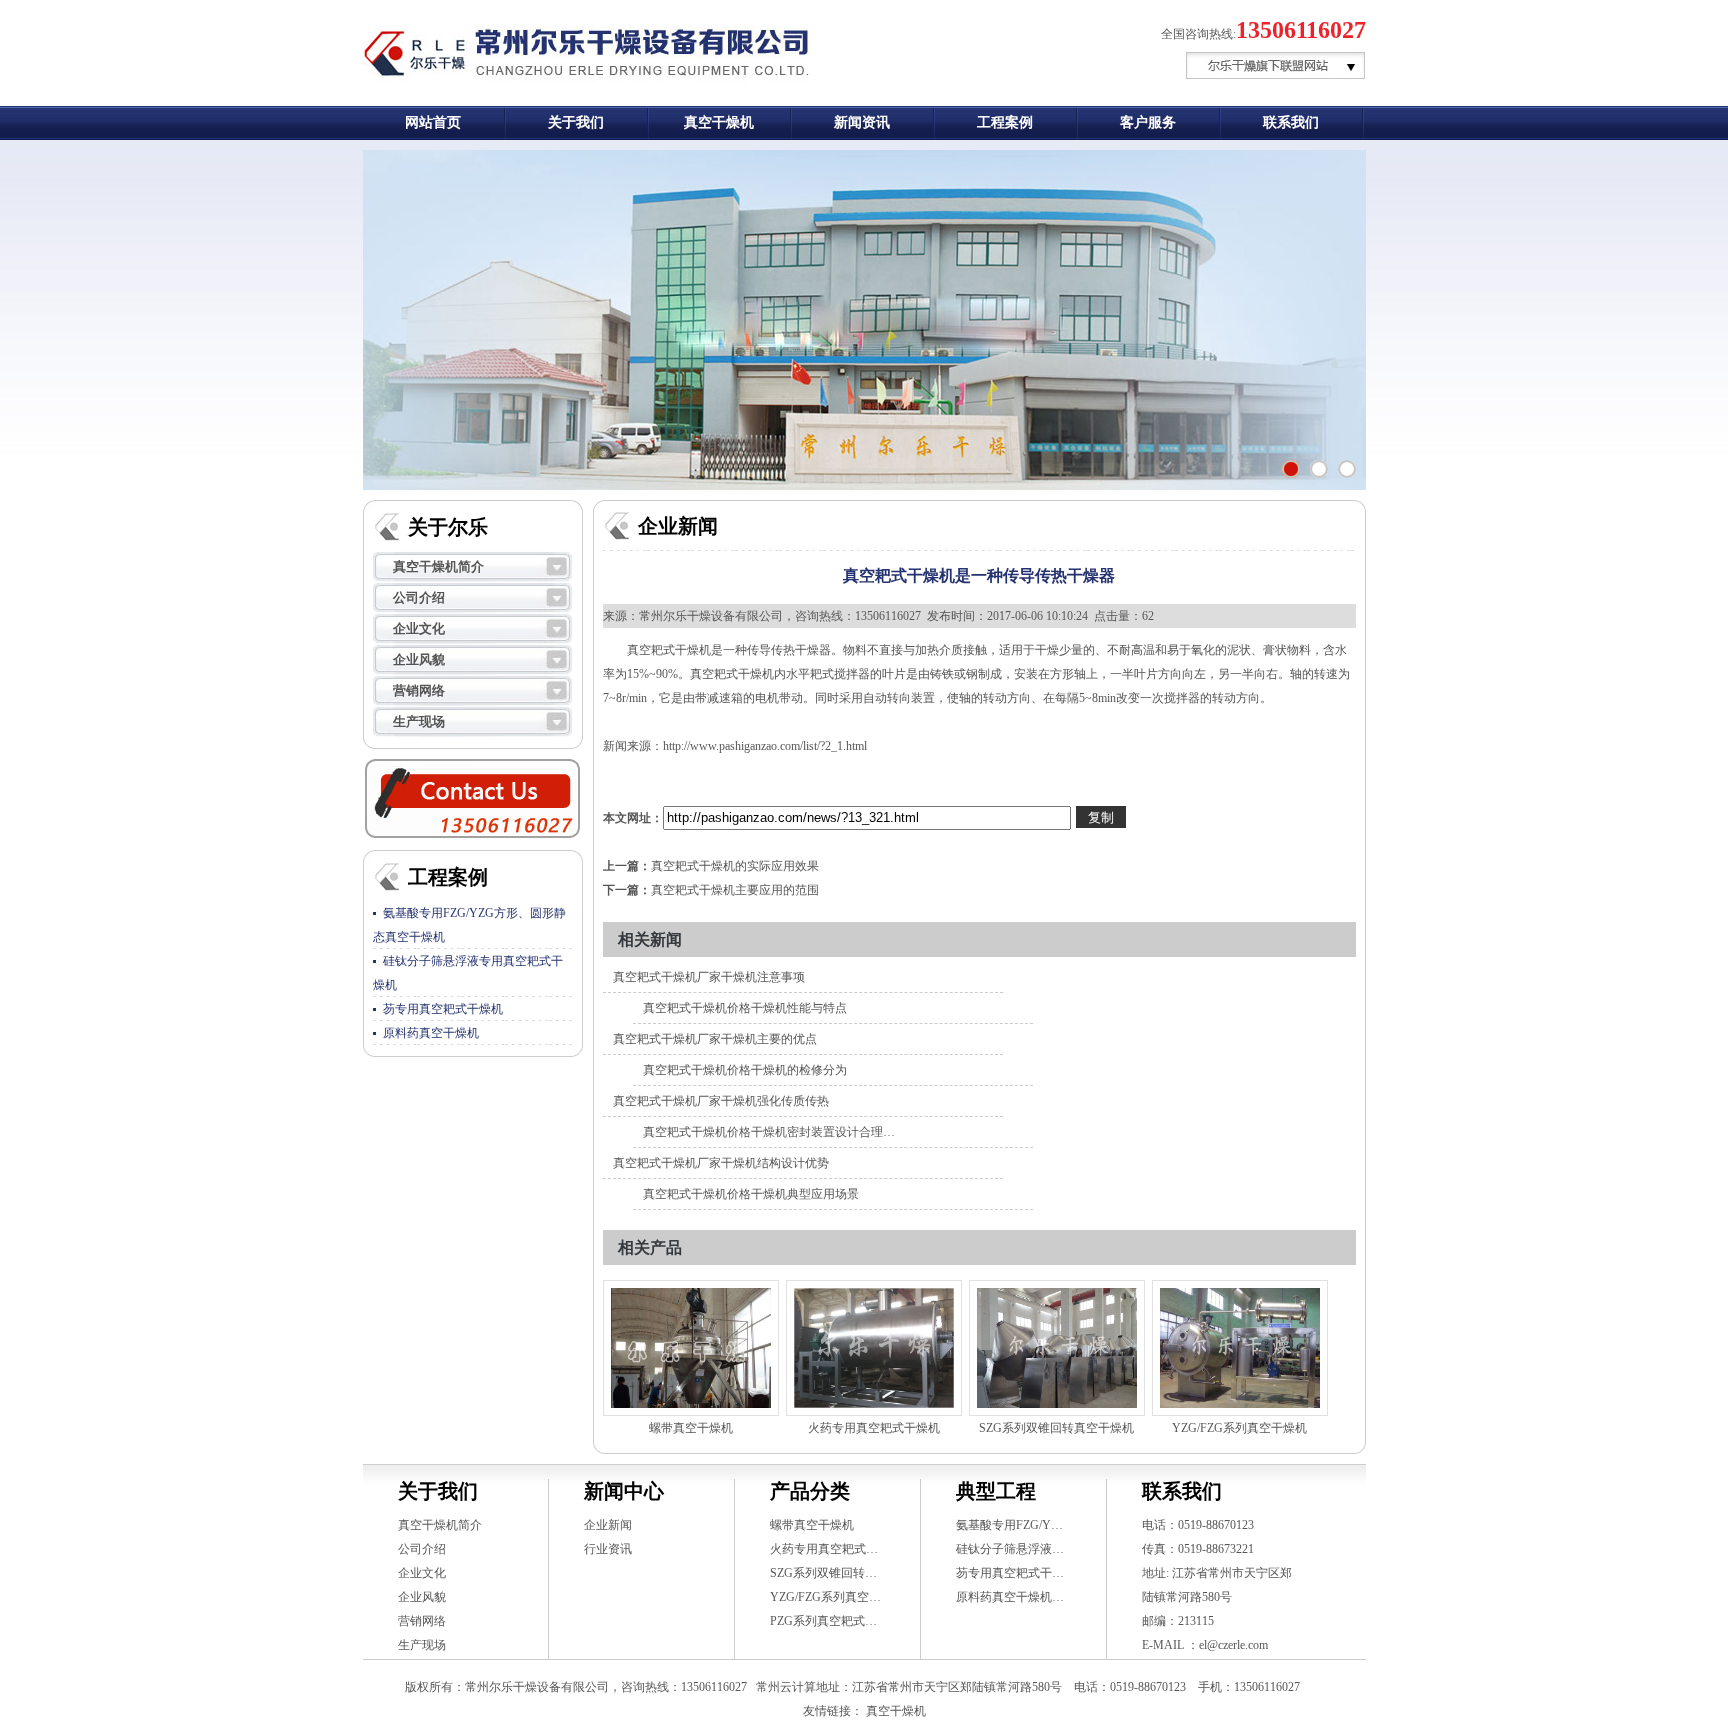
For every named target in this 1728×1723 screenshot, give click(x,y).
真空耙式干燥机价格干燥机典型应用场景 (751, 1194)
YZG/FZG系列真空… (825, 1597)
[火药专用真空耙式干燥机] (874, 1348)
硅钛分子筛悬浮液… (1010, 1549)
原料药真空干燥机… (1010, 1597)
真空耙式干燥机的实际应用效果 (735, 866)
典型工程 (996, 1491)
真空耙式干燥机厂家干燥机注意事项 (709, 977)
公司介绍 (419, 597)
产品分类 (810, 1491)
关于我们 (576, 122)
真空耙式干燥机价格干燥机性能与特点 (745, 1008)
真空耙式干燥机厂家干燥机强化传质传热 (721, 1101)
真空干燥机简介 (438, 566)
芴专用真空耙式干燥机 (443, 1009)
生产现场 (419, 721)
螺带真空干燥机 (691, 1428)
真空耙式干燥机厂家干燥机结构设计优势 (721, 1163)
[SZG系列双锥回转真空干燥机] (1057, 1348)
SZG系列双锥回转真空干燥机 (1056, 1428)
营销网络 (419, 690)
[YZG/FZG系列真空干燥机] (1240, 1348)
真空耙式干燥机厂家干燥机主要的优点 (715, 1039)
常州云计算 (786, 1687)
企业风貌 (419, 659)
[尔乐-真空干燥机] (1347, 469)
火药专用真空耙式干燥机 (874, 1428)
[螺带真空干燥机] (691, 1348)
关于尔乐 (448, 527)
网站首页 (433, 122)
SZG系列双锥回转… (823, 1573)
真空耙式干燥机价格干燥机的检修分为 (745, 1070)
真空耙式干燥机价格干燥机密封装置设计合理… (769, 1132)
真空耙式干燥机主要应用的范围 (735, 890)
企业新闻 (608, 1525)
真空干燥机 (719, 122)
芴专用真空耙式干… (1010, 1573)
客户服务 (1148, 122)
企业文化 (419, 628)
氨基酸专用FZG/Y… (1009, 1525)
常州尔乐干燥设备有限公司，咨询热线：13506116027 (780, 616)
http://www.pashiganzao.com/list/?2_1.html (765, 746)
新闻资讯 (862, 122)
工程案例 (1005, 122)
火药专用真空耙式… (824, 1549)
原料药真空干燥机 (431, 1033)
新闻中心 (624, 1491)
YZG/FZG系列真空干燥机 (1239, 1428)
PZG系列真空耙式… (823, 1621)
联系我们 (1291, 122)
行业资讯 (608, 1549)
